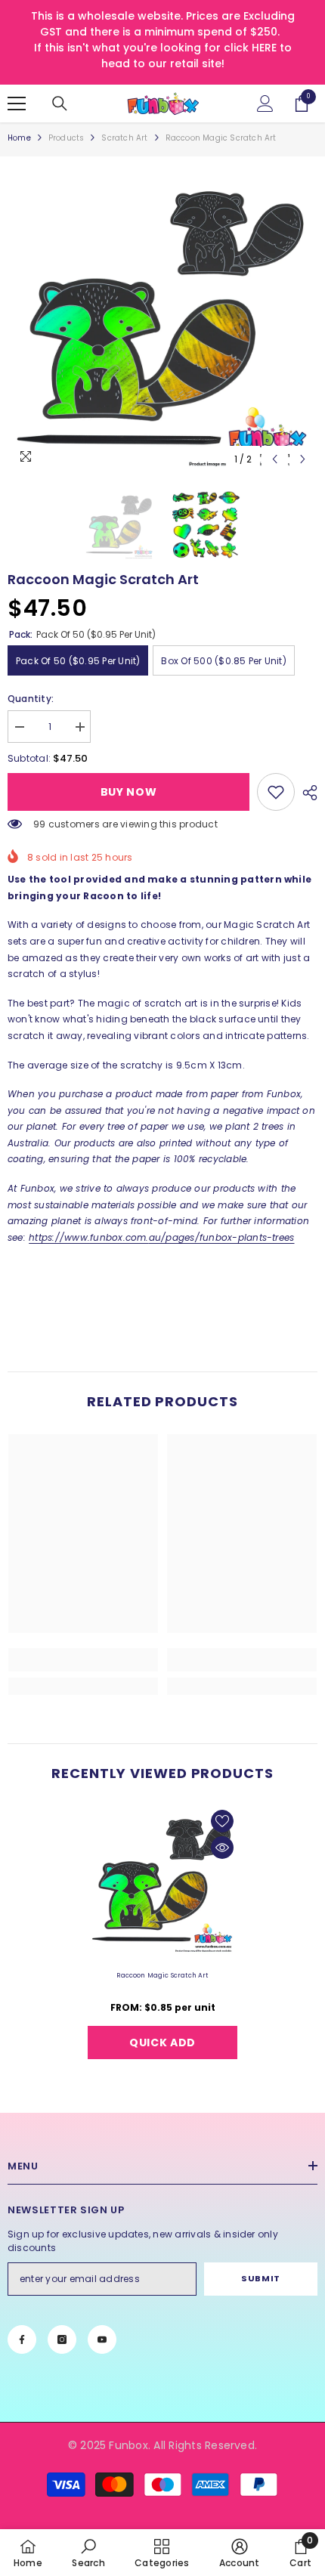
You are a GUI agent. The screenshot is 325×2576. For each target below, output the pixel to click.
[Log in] (265, 104)
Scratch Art (124, 138)
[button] (275, 459)
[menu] (17, 104)
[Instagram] (62, 2339)
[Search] (60, 104)
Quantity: (31, 699)
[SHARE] (306, 793)
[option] (162, 319)
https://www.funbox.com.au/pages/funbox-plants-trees (161, 1237)
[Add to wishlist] (222, 1821)
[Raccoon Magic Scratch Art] (162, 1881)
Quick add (162, 2043)
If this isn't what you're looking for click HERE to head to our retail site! (163, 56)
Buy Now (129, 792)
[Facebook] (22, 2339)
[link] (276, 792)
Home (19, 138)
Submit (260, 2278)
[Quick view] (222, 1848)
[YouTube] (102, 2339)
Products (67, 138)
